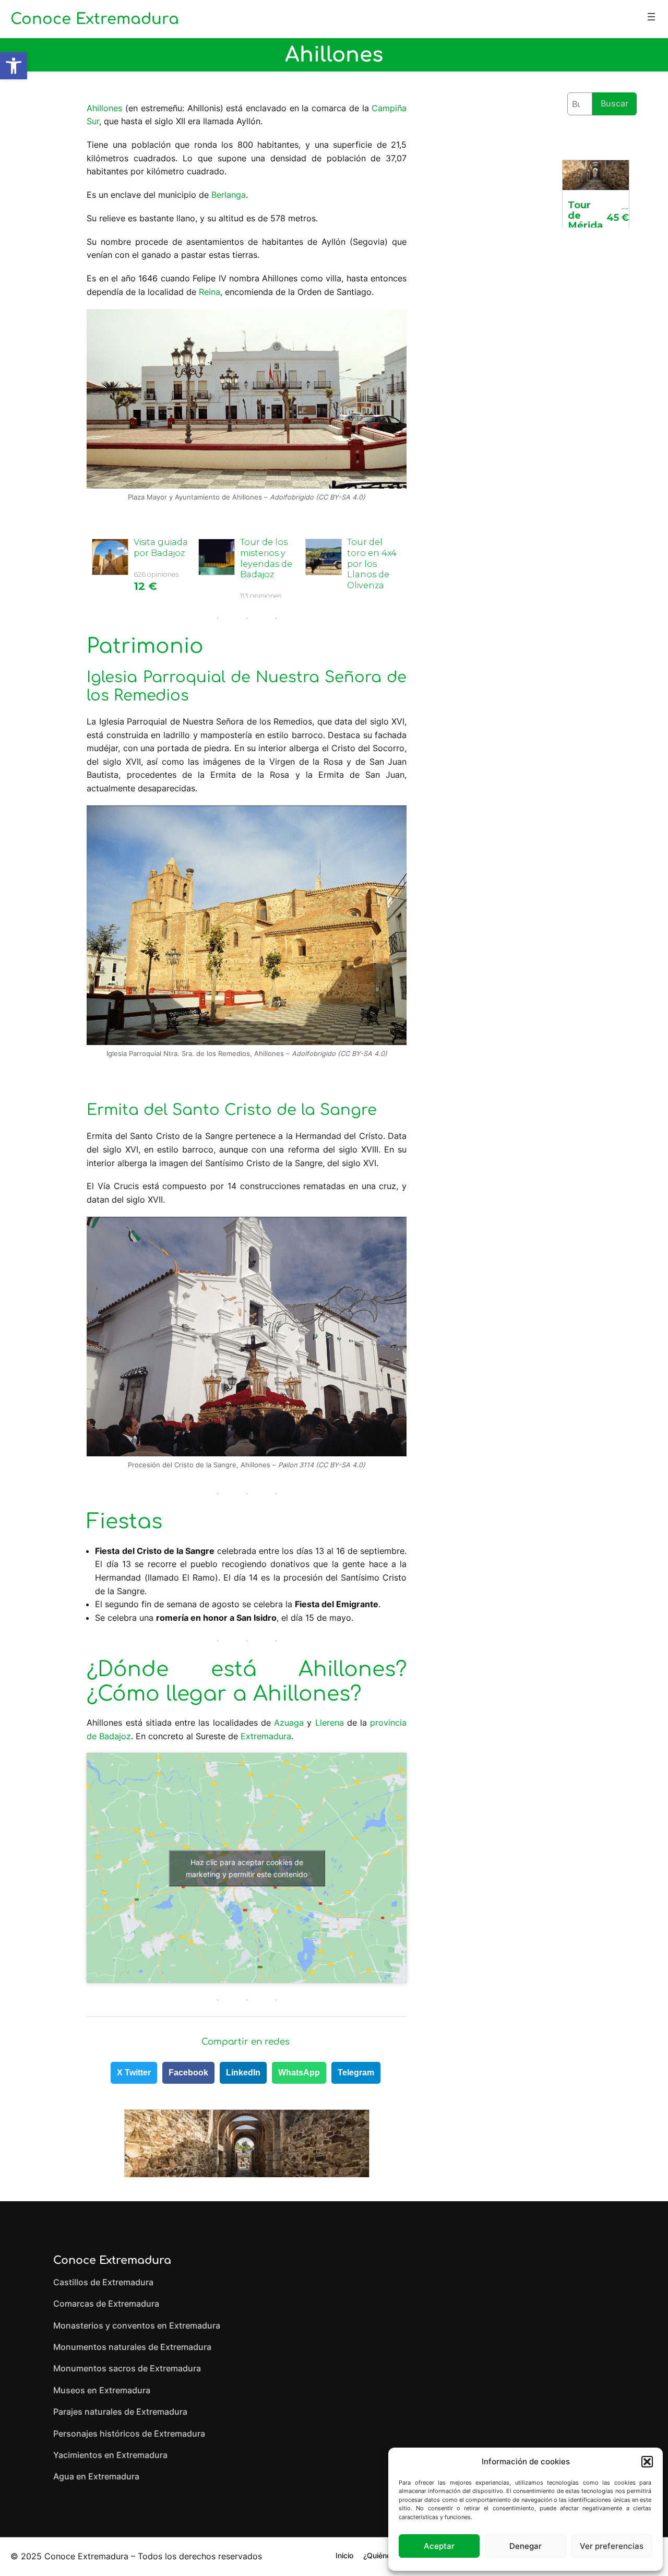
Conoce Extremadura (95, 19)
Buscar (615, 103)
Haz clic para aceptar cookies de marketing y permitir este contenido (247, 1868)
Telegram (356, 2073)
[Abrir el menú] (651, 17)
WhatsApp (299, 2073)
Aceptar (439, 2546)
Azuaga (289, 1723)
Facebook (188, 2073)
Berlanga (229, 195)
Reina (210, 292)
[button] (14, 66)
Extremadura (266, 1736)
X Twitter (134, 2073)
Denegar (526, 2546)
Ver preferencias (612, 2546)
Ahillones (104, 108)
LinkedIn (243, 2073)
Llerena (330, 1723)
